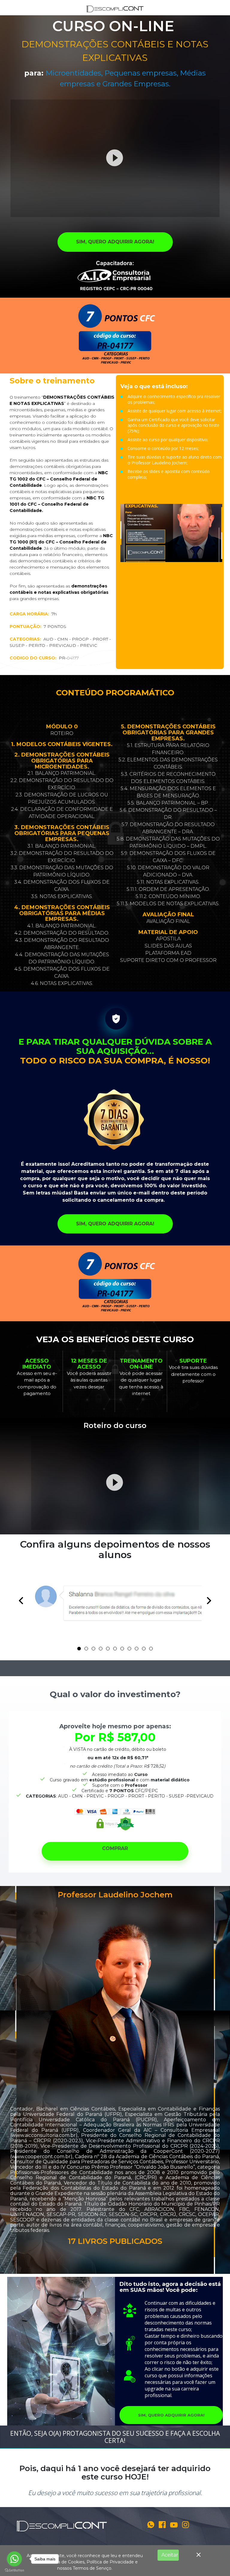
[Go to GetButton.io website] (14, 2570)
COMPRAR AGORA (171, 491)
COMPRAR (115, 1848)
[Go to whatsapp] (14, 2559)
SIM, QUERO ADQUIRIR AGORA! (115, 242)
